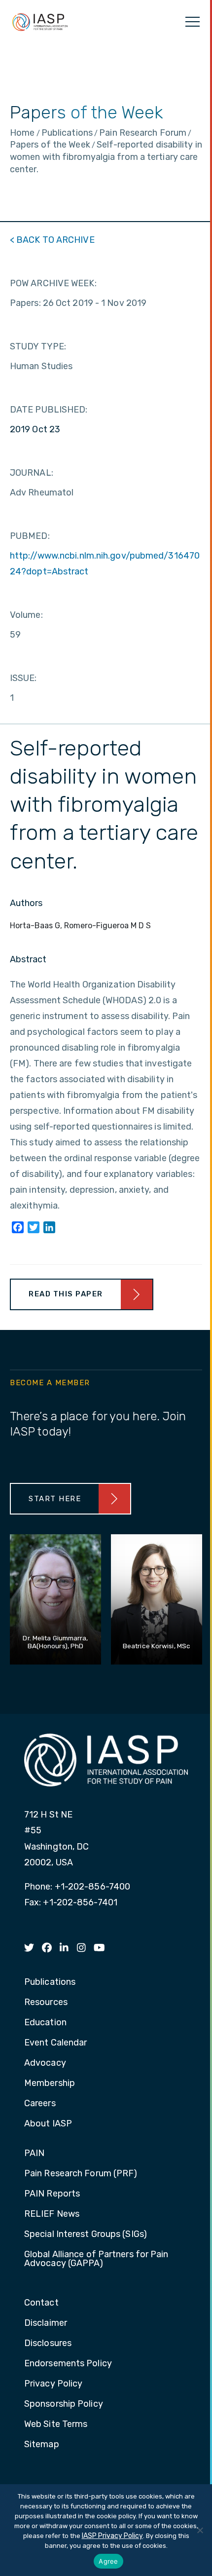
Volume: (26, 615)
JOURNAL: (32, 473)
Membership (50, 2084)
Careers (40, 2104)
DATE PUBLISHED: (49, 410)
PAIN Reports (52, 2194)
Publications (50, 1982)
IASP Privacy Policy (112, 2536)
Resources (46, 2003)
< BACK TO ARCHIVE (52, 240)
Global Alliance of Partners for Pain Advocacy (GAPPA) (96, 2259)
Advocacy (45, 2063)
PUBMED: (30, 536)
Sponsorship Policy (64, 2404)
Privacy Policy (53, 2384)
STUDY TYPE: (38, 346)
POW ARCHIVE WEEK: (53, 283)
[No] (200, 2530)
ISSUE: (23, 678)
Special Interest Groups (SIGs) (86, 2235)
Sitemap (42, 2445)
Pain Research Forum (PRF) (81, 2174)
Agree (108, 2561)
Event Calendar (55, 2043)
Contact (41, 2303)
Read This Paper (66, 1294)
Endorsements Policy (68, 2364)
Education (45, 2023)
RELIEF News (52, 2214)
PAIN (34, 2154)
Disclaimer (46, 2323)
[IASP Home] (40, 22)
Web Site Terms (56, 2424)
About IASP (48, 2124)
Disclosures (48, 2344)
